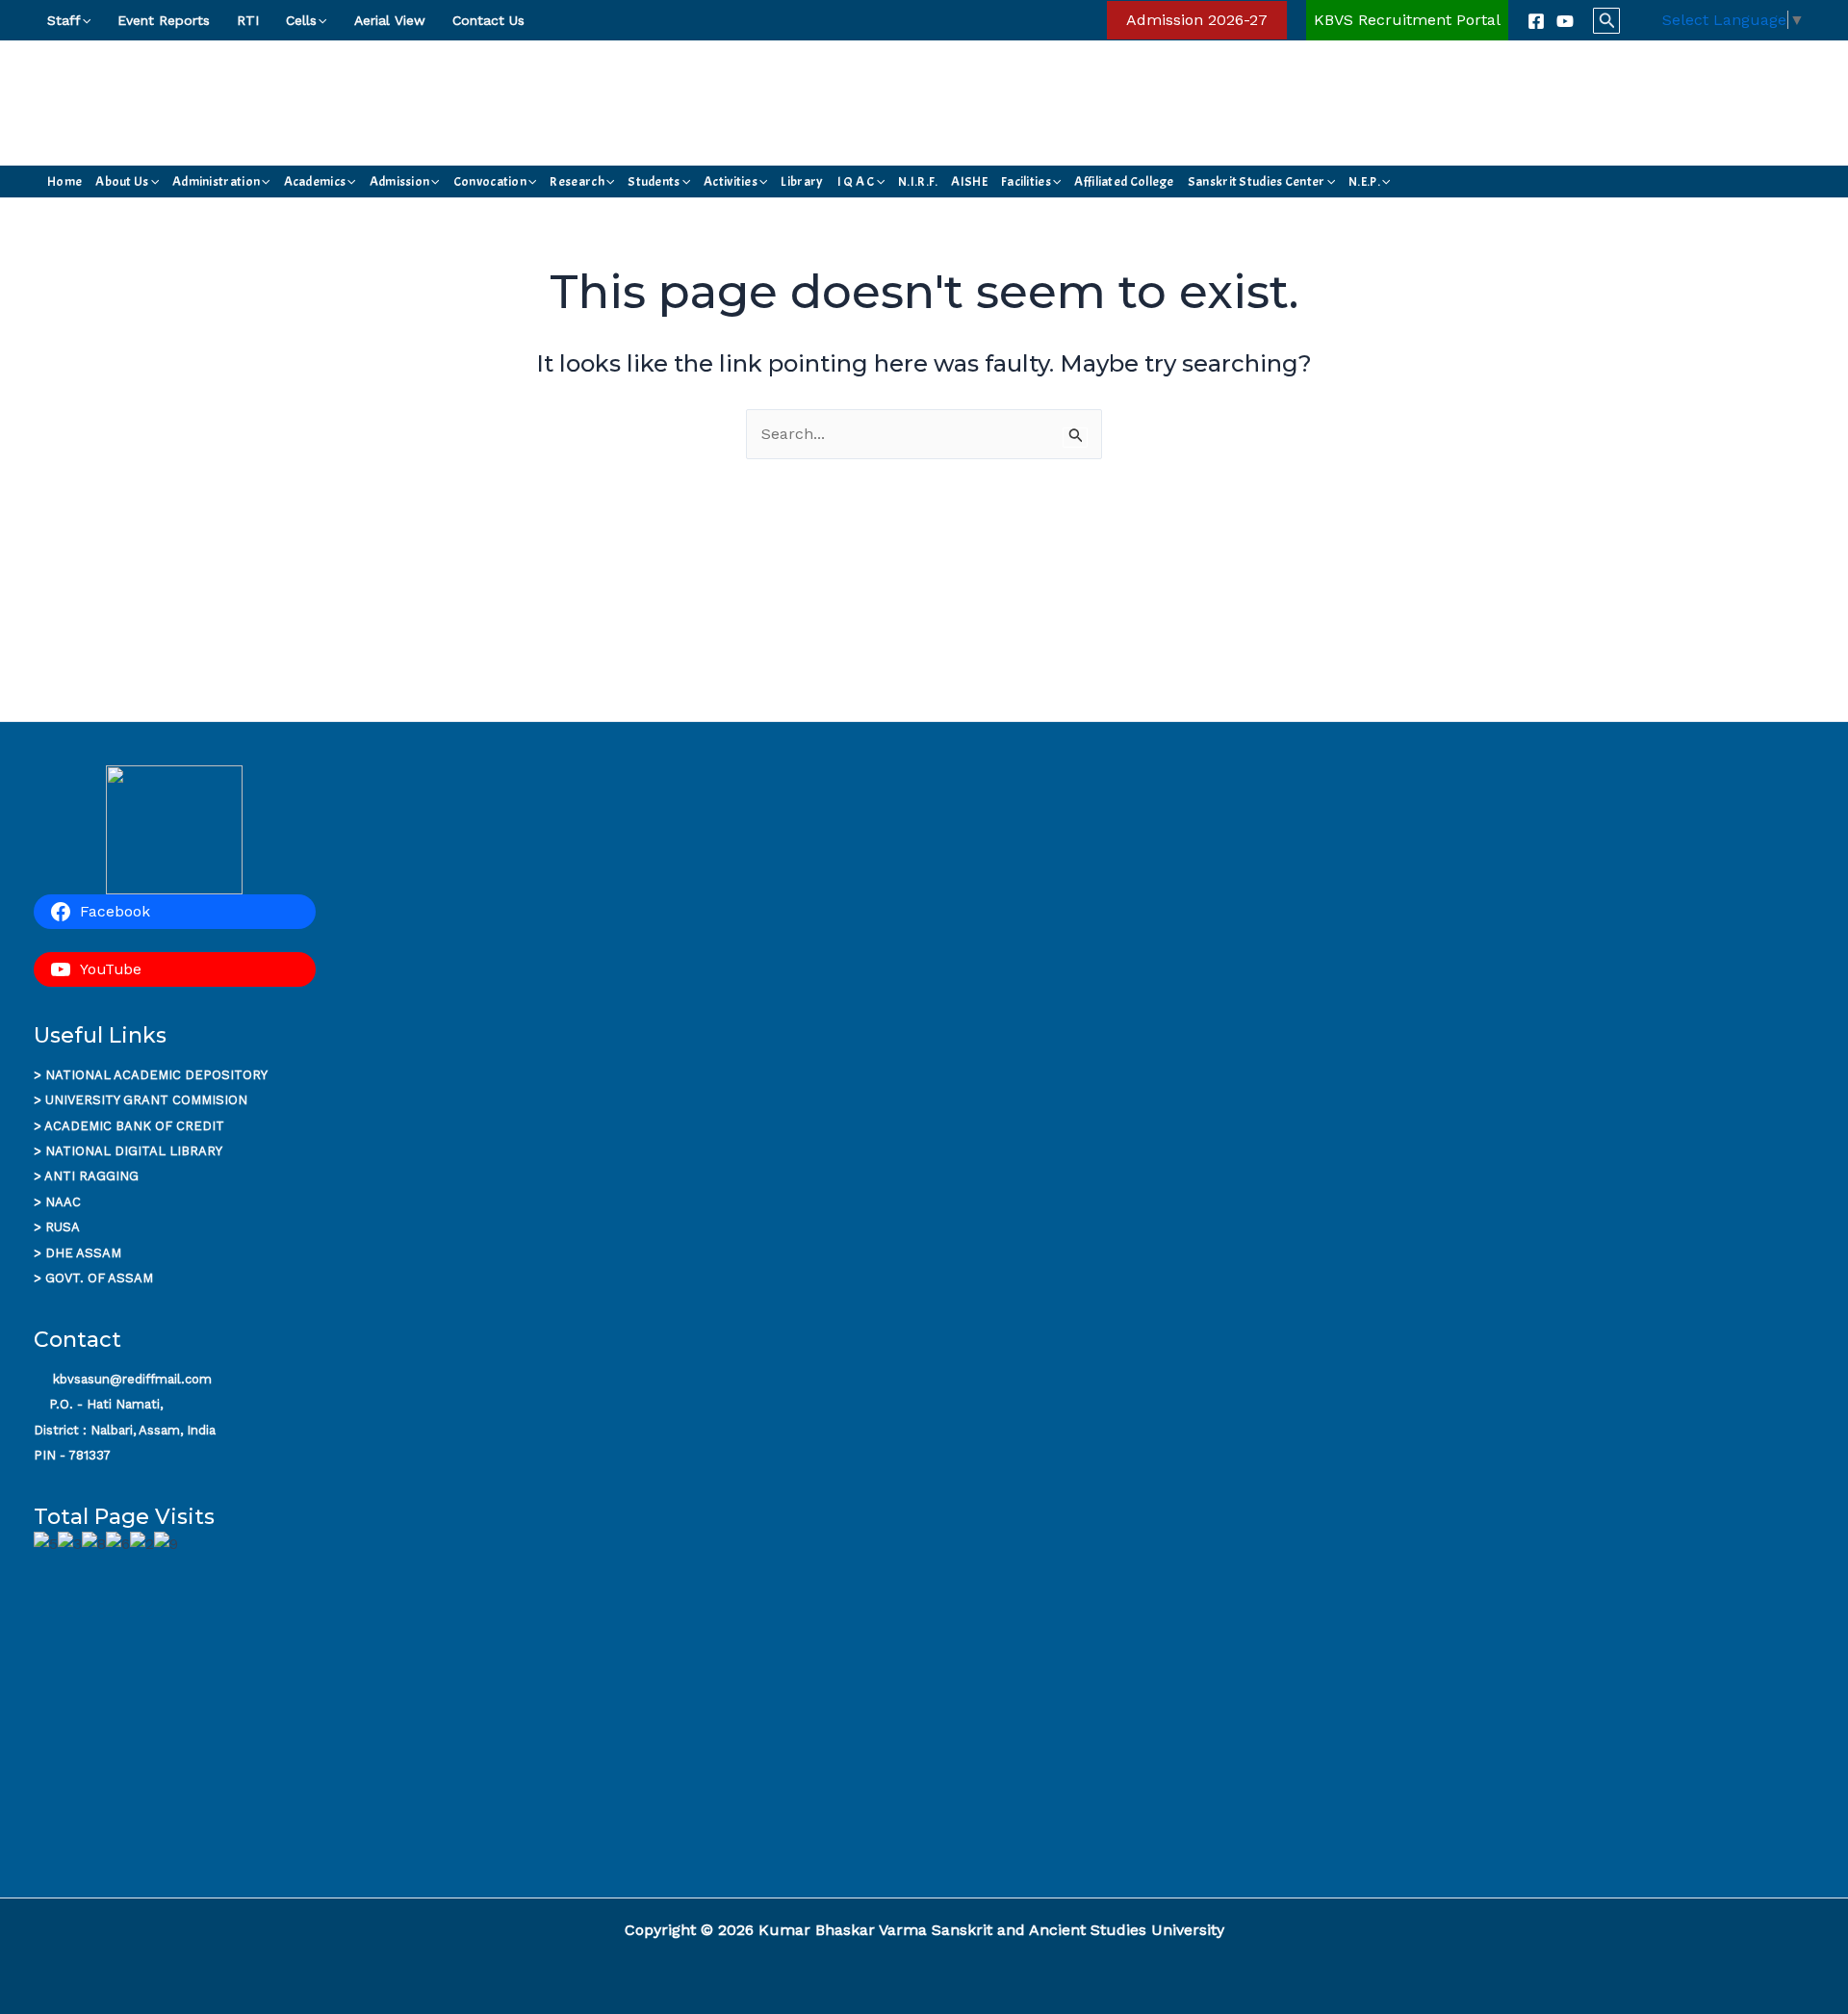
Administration (216, 181)
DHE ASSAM (83, 1253)
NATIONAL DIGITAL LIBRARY (134, 1151)
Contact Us (488, 20)
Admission (400, 181)
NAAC (63, 1202)
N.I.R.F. (918, 181)
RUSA (63, 1227)
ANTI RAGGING (91, 1176)
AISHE (969, 181)
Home (64, 181)
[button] (86, 20)
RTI (248, 20)
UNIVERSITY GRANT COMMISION (146, 1100)
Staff (64, 20)
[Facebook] (1536, 21)
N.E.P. (1364, 181)
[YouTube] (1565, 21)
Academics (315, 181)
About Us (122, 181)
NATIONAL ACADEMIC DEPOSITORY (156, 1075)
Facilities (1026, 181)
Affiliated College (1124, 181)
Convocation (490, 181)
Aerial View (390, 20)
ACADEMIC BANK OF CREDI (130, 1126)
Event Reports (164, 20)
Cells (301, 20)
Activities (731, 181)
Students (654, 181)
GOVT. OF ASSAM (99, 1278)
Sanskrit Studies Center (1257, 181)
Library (802, 181)
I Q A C (856, 181)
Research (577, 181)
